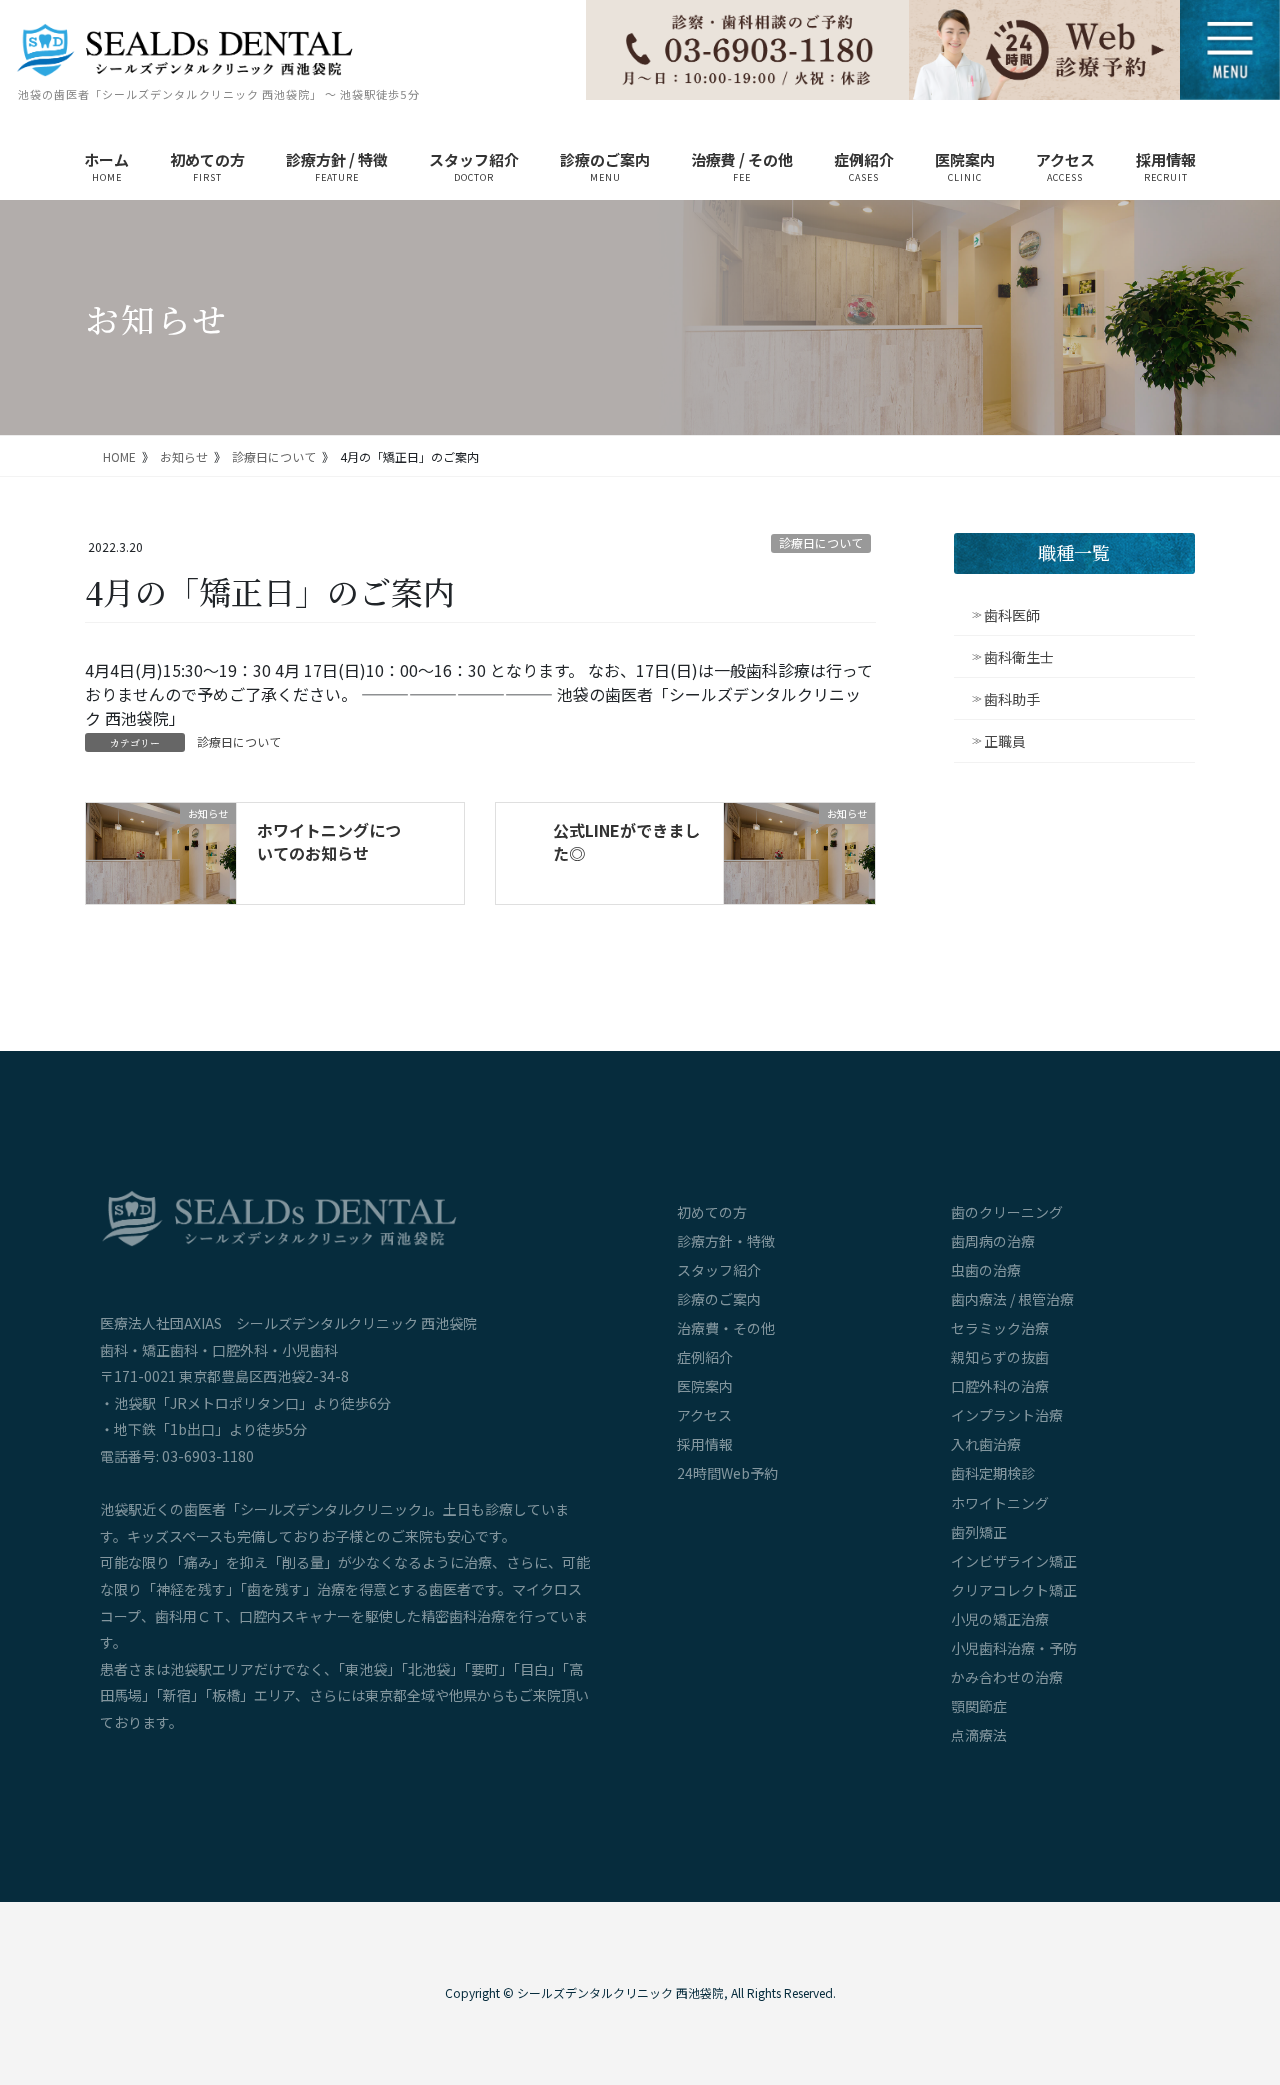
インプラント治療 (1007, 1415)
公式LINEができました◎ (626, 841)
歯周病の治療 (993, 1241)
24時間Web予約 (727, 1473)
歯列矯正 (979, 1532)
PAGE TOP (1232, 1954)
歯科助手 (1012, 699)
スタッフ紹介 (719, 1270)
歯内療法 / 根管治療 (1012, 1299)
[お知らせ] (161, 851)
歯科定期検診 (993, 1473)
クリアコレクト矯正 (1014, 1590)
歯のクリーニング (1007, 1212)
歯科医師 (1012, 615)
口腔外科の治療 (1000, 1386)
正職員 (1005, 741)
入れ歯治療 (986, 1444)
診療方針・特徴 (726, 1241)
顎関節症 (979, 1706)
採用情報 (705, 1444)
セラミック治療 (1000, 1328)
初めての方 (712, 1212)
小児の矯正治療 (1000, 1619)
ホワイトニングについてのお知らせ (329, 841)
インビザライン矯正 (1014, 1561)
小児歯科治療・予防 (1014, 1648)
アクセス (704, 1415)
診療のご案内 (719, 1299)
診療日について (821, 542)
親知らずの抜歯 (1000, 1357)
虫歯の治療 (986, 1270)
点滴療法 (979, 1735)
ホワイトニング (1000, 1503)
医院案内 (705, 1386)
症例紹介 (705, 1357)
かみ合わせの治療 (1007, 1677)
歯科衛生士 (1019, 657)
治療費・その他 (726, 1328)
